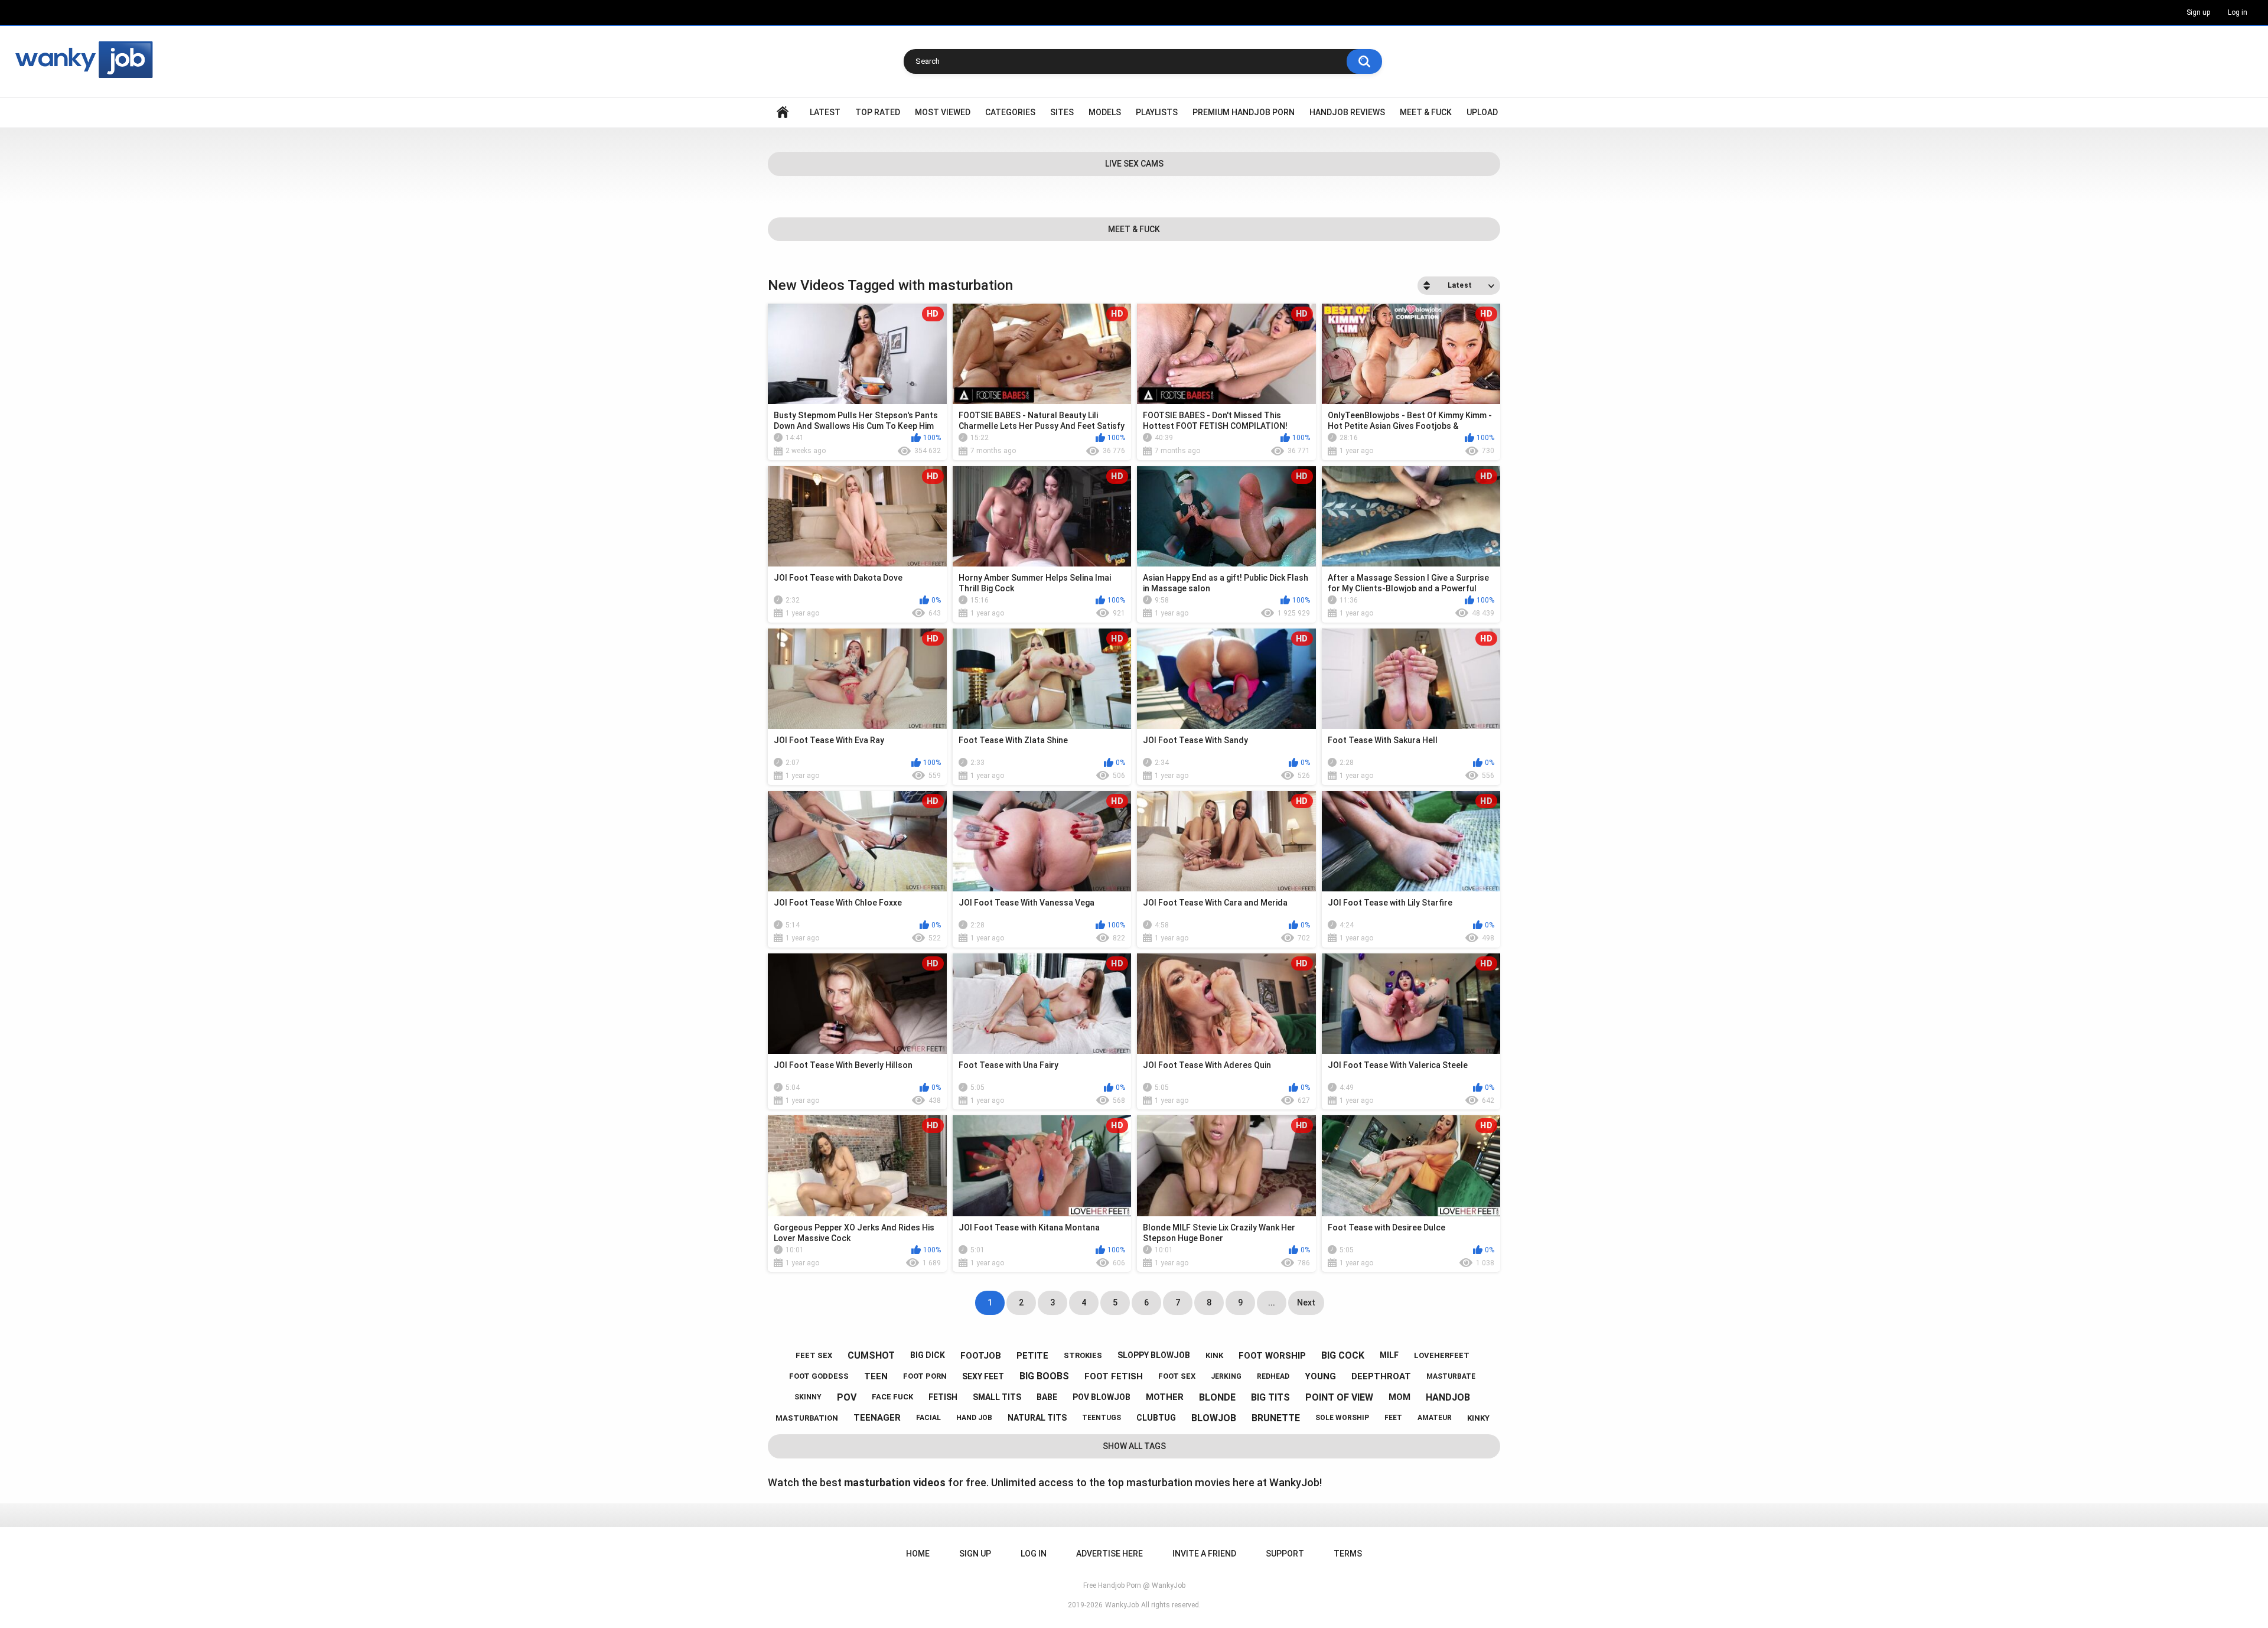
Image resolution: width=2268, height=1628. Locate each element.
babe (1047, 1397)
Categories (1010, 112)
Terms (1348, 1554)
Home (783, 113)
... (1272, 1303)
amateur (1435, 1418)
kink (1214, 1355)
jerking (1226, 1376)
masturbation (807, 1418)
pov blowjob (1102, 1397)
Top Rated (878, 112)
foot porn (925, 1376)
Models (1105, 112)
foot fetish (1114, 1376)
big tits (1270, 1397)
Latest (825, 112)
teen (876, 1376)
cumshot (871, 1355)
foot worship (1272, 1356)
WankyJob (1122, 1605)
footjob (981, 1356)
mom (1399, 1397)
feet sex (814, 1355)
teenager (877, 1418)
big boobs (1044, 1376)
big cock (1343, 1355)
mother (1165, 1397)
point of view (1339, 1397)
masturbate (1451, 1376)
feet (1393, 1418)
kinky (1478, 1418)
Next (1306, 1303)
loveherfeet (1442, 1355)
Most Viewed (943, 112)
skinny (808, 1397)
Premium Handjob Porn (1244, 112)
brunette (1276, 1418)
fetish (943, 1397)
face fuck (892, 1397)
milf (1389, 1355)
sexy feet (983, 1376)
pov (847, 1397)
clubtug (1156, 1418)
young (1320, 1376)
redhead (1273, 1376)
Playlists (1157, 112)
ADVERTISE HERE (1109, 1554)
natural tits (1037, 1418)
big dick (928, 1355)
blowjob (1214, 1418)
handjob (1448, 1397)
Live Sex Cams (1134, 164)
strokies (1083, 1355)
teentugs (1102, 1418)
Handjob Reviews (1347, 112)
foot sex (1177, 1376)
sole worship (1342, 1418)
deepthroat (1381, 1376)
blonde (1217, 1397)
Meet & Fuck (1426, 112)
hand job (974, 1418)
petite (1032, 1356)
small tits (997, 1397)
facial (928, 1418)
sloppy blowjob (1154, 1355)
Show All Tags (1134, 1446)
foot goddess (819, 1376)
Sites (1062, 112)
